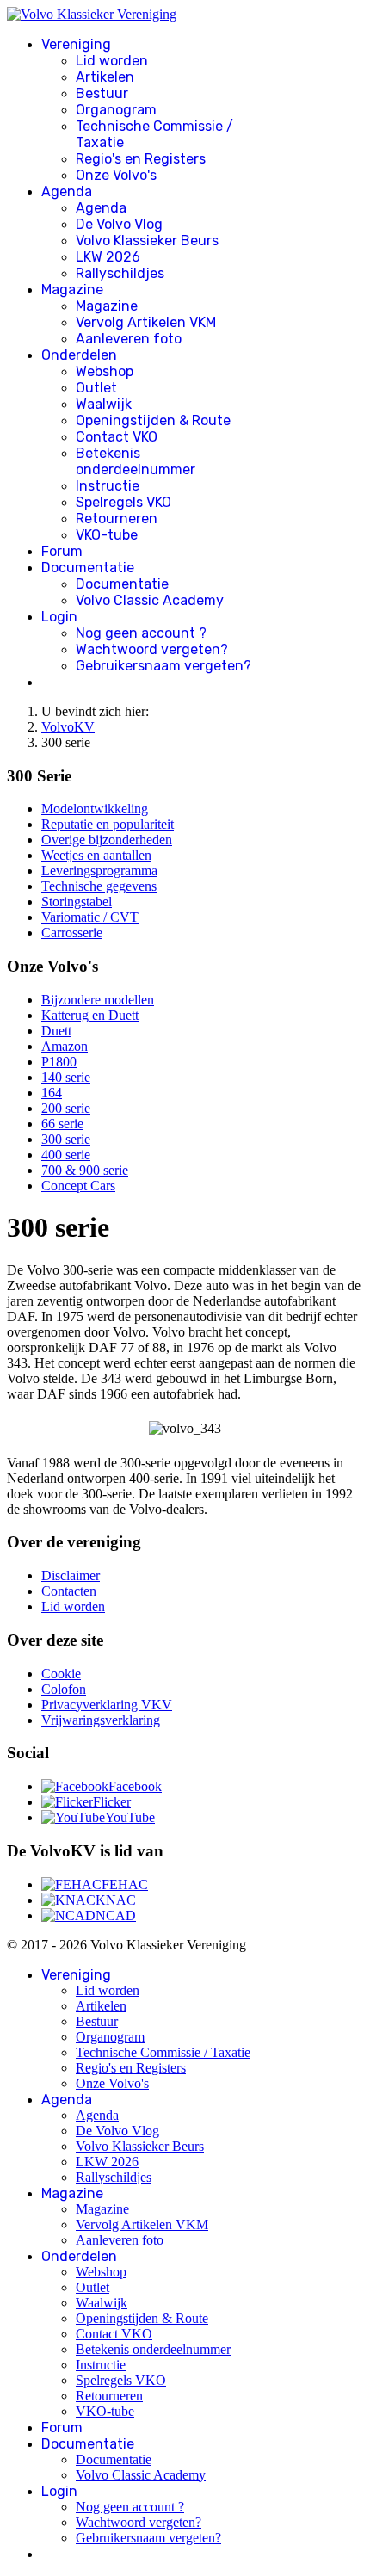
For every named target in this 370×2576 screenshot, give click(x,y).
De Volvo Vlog (119, 224)
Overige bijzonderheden (107, 840)
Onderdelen (79, 355)
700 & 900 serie (85, 1170)
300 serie (66, 1139)
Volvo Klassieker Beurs (147, 241)
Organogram (116, 110)
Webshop (105, 371)
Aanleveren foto (129, 339)
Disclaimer (71, 1575)
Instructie (108, 486)
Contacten (69, 1591)
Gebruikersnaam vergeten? (163, 666)
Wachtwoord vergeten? (152, 649)
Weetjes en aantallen (96, 855)
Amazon (65, 1046)
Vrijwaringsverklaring (101, 1720)
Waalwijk (104, 404)
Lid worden (112, 61)
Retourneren (117, 519)
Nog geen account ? (141, 633)
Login (59, 617)
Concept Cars (78, 1186)
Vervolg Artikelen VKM (146, 322)
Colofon (64, 1689)
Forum (62, 551)
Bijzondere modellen (98, 1000)
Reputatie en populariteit (108, 824)
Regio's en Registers (141, 159)
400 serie (66, 1155)
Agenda (67, 192)
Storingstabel (77, 902)
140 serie (66, 1077)
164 (52, 1093)
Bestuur (102, 93)
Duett (56, 1031)
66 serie (62, 1124)
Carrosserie (72, 933)
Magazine (72, 290)
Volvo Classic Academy (150, 600)
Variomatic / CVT (90, 917)
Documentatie (88, 568)
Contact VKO (117, 437)
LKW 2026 (108, 257)
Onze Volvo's (116, 175)
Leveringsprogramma (99, 871)
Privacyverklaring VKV (107, 1705)
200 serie (66, 1108)
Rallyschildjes (120, 273)
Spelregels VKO (123, 502)
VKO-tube (107, 535)
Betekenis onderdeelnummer (136, 461)
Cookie (61, 1674)
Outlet (96, 388)
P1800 (59, 1062)
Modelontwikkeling (95, 809)
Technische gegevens (99, 886)
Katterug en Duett (90, 1015)
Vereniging (76, 44)
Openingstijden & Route (153, 420)
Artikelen (105, 77)
